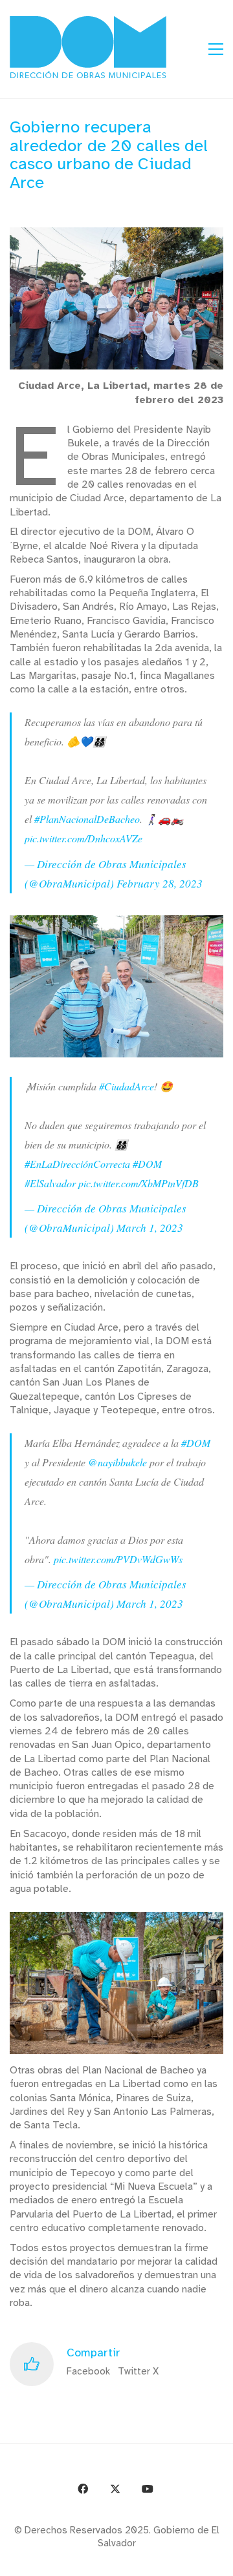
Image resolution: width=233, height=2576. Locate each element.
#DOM (147, 1164)
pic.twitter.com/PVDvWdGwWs (118, 1559)
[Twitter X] (115, 2489)
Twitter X (138, 2371)
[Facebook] (83, 2489)
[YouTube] (148, 2489)
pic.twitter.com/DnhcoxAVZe (83, 838)
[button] (216, 49)
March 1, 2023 (150, 1228)
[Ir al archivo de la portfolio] (189, 2561)
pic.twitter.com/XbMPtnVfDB (139, 1183)
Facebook (88, 2371)
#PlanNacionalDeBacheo (87, 819)
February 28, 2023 (160, 883)
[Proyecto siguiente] (218, 2561)
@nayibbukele (117, 1462)
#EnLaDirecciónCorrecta (77, 1164)
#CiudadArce (127, 1086)
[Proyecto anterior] (160, 2561)
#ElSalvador (50, 1183)
